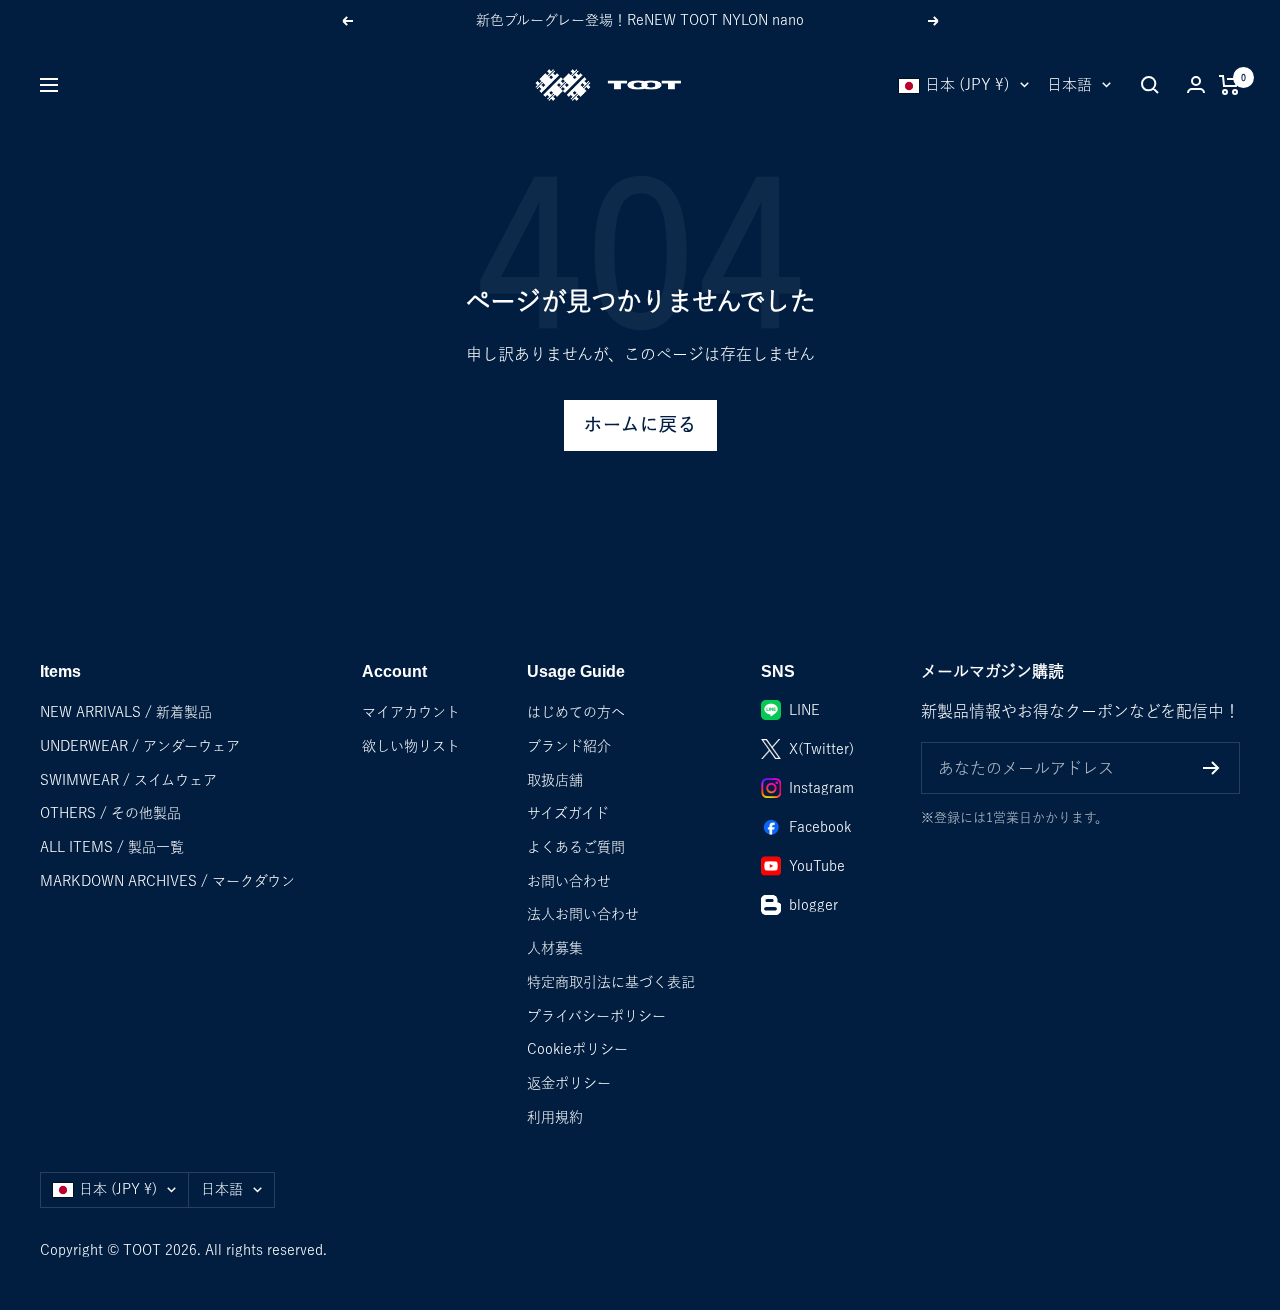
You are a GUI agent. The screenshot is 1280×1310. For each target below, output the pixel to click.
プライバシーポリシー (596, 1016)
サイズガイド (568, 813)
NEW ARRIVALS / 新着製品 (126, 712)
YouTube (817, 866)
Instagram (821, 788)
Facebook (820, 827)
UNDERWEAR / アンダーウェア (140, 746)
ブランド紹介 (569, 746)
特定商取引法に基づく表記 (611, 982)
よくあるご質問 (576, 847)
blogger (813, 905)
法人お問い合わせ (583, 914)
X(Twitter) (821, 749)
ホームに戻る (640, 425)
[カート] (1229, 85)
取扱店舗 (555, 780)
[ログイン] (1196, 84)
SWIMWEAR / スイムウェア (128, 780)
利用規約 (555, 1117)
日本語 (1069, 84)
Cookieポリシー (577, 1049)
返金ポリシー (569, 1083)
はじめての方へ (576, 712)
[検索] (1150, 85)
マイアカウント (411, 712)
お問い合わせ (569, 881)
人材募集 (555, 948)
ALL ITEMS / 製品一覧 (112, 847)
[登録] (1211, 768)
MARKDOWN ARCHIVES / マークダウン (167, 881)
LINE (804, 710)
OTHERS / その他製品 (110, 813)
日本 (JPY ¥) (967, 84)
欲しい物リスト (411, 746)
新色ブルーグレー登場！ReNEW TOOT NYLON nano (640, 20)
